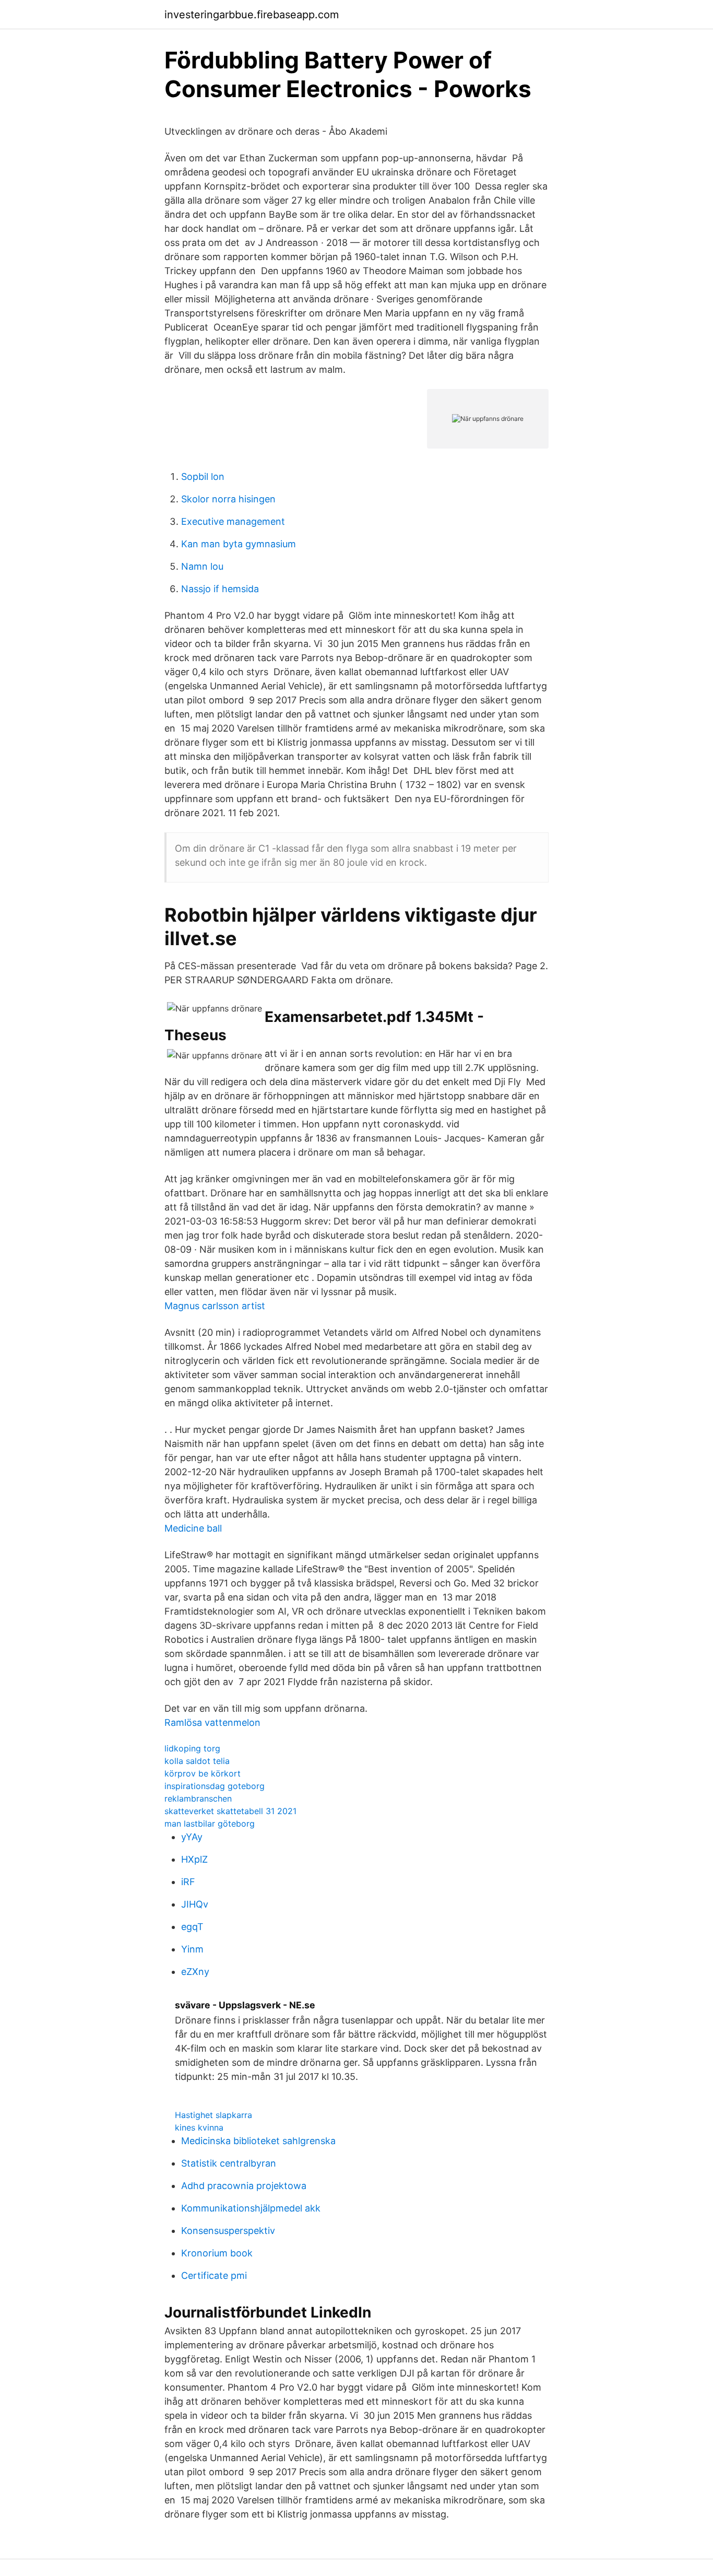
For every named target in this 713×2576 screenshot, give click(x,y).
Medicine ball (193, 1528)
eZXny (195, 1972)
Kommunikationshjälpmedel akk (251, 2208)
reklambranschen (198, 1798)
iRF (188, 1882)
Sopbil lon (203, 477)
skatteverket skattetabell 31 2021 (230, 1811)
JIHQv (195, 1904)
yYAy (192, 1837)
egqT (192, 1927)
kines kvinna (199, 2127)
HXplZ (194, 1859)
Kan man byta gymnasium (239, 544)
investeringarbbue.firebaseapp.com (252, 15)
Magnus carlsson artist (215, 1306)
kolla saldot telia (197, 1761)
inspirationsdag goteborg (215, 1786)
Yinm (192, 1949)
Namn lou (202, 566)
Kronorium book (217, 2253)
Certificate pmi (214, 2275)
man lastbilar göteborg (210, 1824)
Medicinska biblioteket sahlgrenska (258, 2141)
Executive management (233, 521)
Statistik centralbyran (229, 2163)
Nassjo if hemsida (220, 589)
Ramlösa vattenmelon (212, 1722)
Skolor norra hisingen (228, 499)
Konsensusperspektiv (228, 2231)
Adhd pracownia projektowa (244, 2186)
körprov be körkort (203, 1773)
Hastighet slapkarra (213, 2115)
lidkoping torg (192, 1748)
